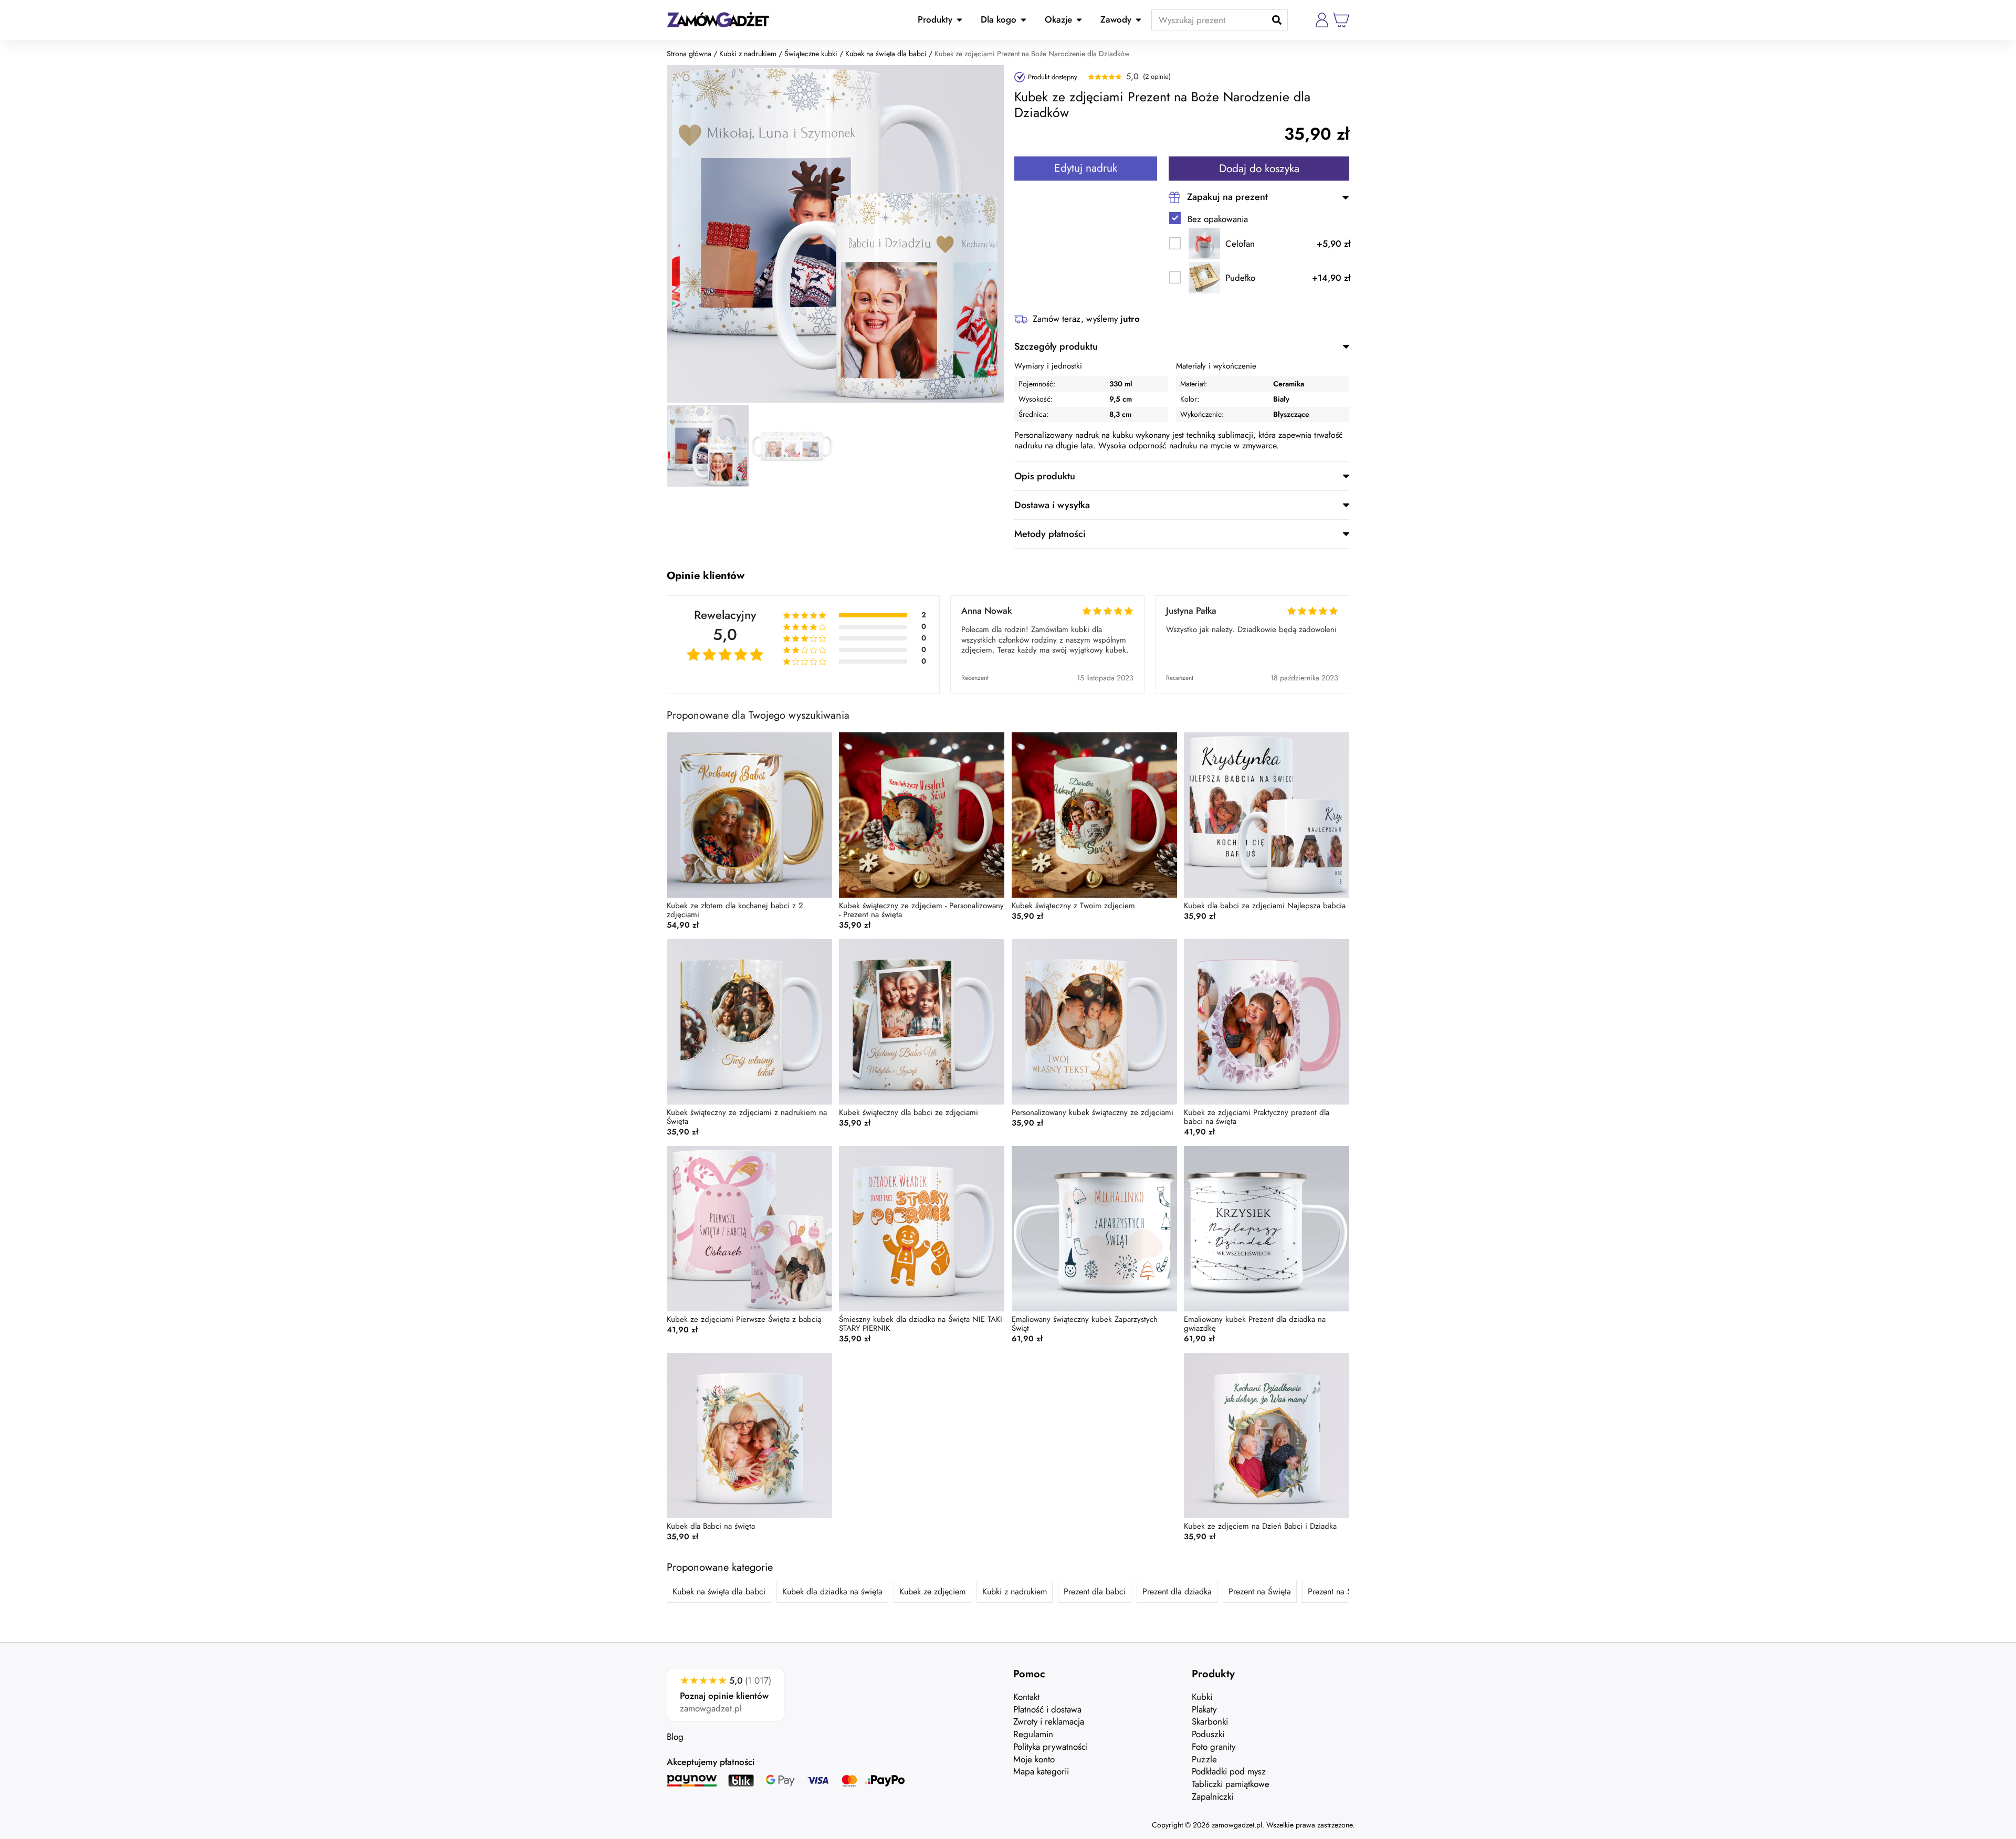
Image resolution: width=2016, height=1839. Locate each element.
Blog (675, 1737)
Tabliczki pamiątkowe (1231, 1784)
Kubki (1202, 1697)
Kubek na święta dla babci (886, 54)
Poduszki (1208, 1734)
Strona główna (689, 54)
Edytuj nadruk (1086, 168)
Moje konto (1034, 1759)
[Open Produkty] (959, 20)
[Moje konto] (1322, 20)
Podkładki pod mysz (1229, 1771)
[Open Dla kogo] (1023, 20)
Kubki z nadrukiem (748, 54)
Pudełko (1240, 278)
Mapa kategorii (1041, 1771)
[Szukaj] (1277, 20)
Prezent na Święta (1260, 1591)
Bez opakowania (1218, 219)
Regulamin (1033, 1734)
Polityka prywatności (1051, 1747)
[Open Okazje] (1079, 20)
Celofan (1240, 244)
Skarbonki (1210, 1721)
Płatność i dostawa (1047, 1709)
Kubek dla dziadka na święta (832, 1591)
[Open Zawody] (1138, 20)
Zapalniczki (1212, 1796)
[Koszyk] (1341, 20)
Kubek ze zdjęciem (932, 1591)
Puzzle (1204, 1759)
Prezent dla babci (1095, 1591)
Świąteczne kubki (811, 54)
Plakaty (1204, 1709)
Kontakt (1026, 1697)
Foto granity (1214, 1747)
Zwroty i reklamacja (1049, 1721)
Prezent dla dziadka (1177, 1591)
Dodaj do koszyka (1259, 169)
